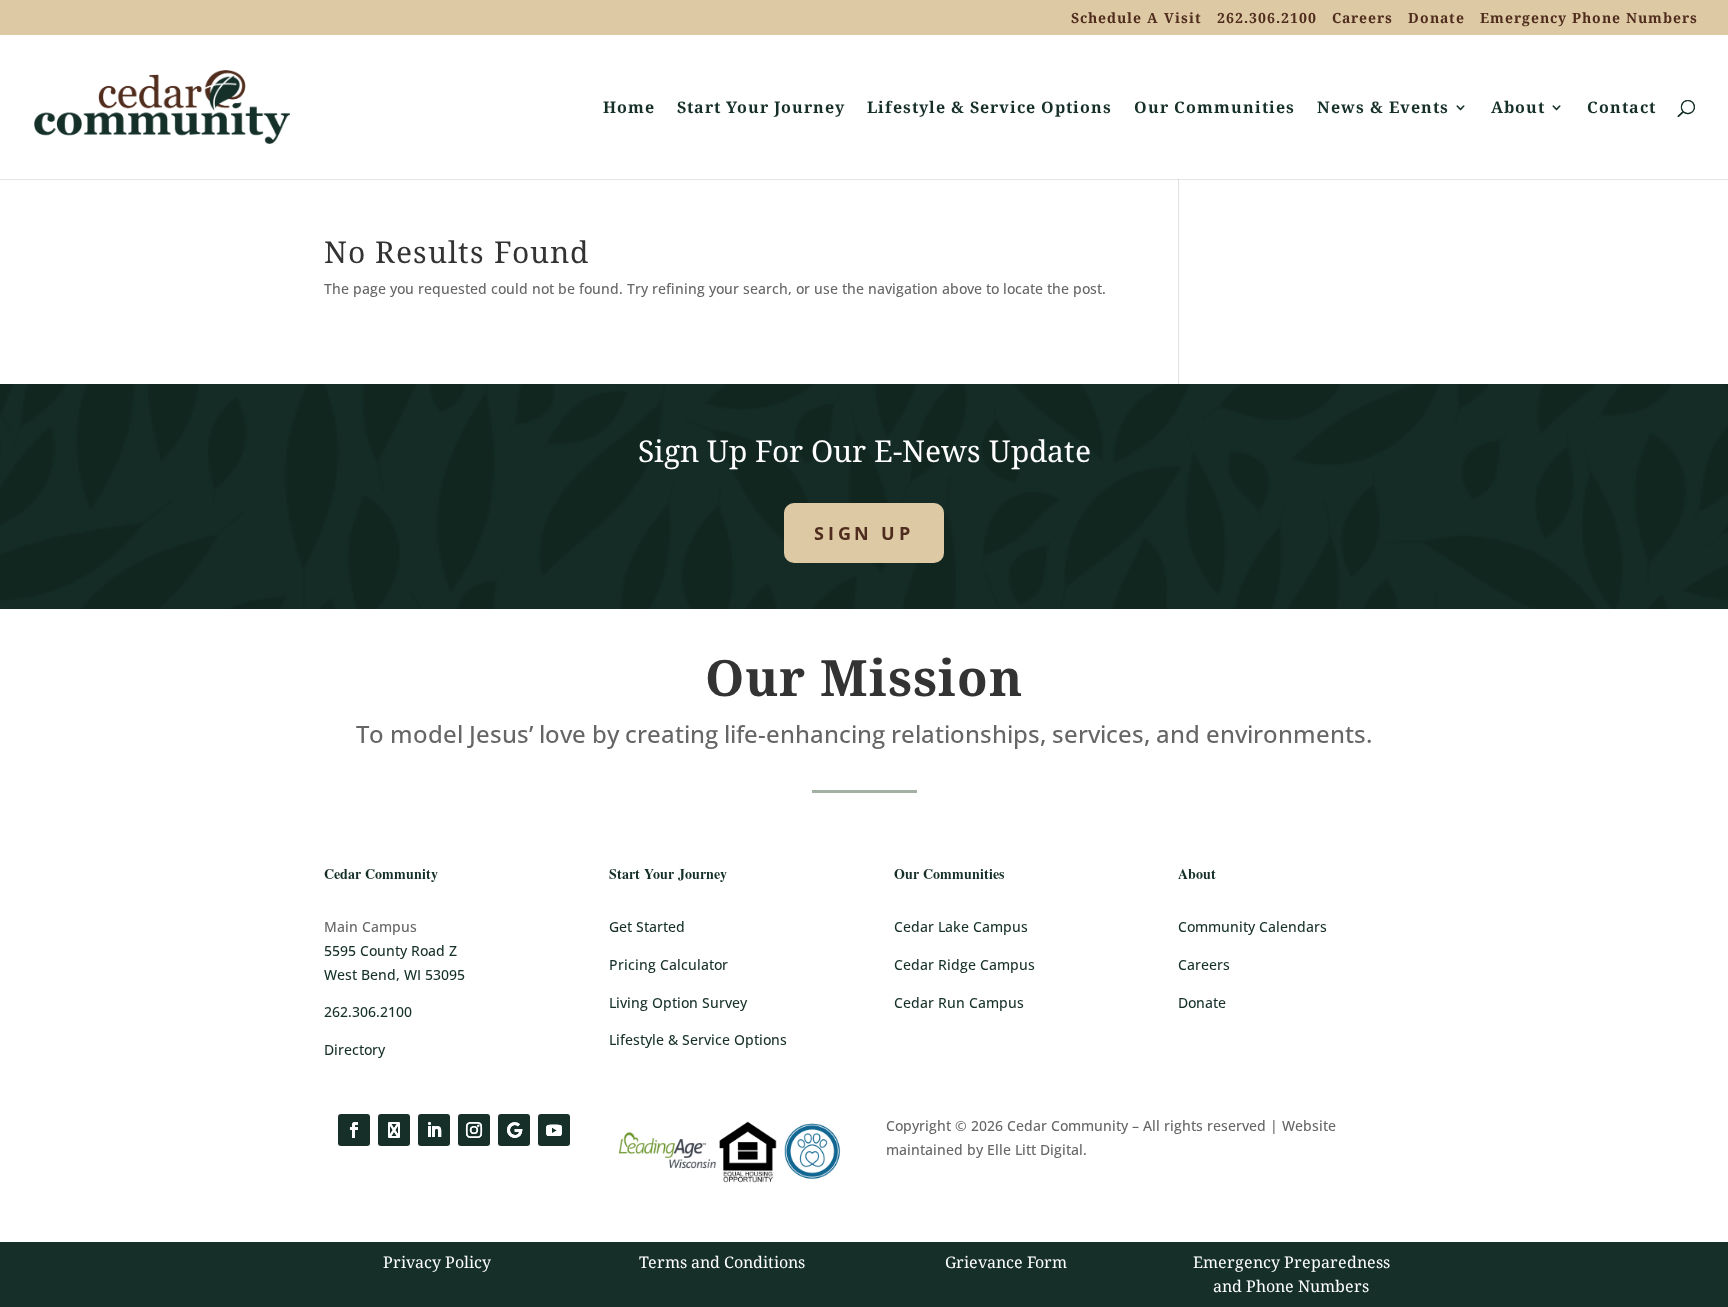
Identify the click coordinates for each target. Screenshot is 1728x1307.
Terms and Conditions (722, 1262)
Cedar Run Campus (959, 1002)
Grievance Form (1006, 1262)
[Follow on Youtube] (554, 1130)
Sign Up (863, 533)
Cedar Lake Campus (961, 926)
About (1518, 109)
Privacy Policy (437, 1262)
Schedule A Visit (1136, 19)
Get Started (647, 926)
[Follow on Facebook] (354, 1130)
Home (629, 109)
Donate (1436, 19)
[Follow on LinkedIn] (434, 1130)
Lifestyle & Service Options (989, 109)
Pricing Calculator (668, 964)
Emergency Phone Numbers (1589, 19)
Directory (354, 1049)
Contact (1621, 109)
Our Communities (1214, 109)
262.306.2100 (1267, 19)
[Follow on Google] (514, 1130)
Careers (1362, 19)
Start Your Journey (761, 109)
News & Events (1383, 109)
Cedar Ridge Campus (964, 964)
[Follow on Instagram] (474, 1130)
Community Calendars (1252, 926)
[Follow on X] (394, 1130)
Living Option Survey (678, 1002)
